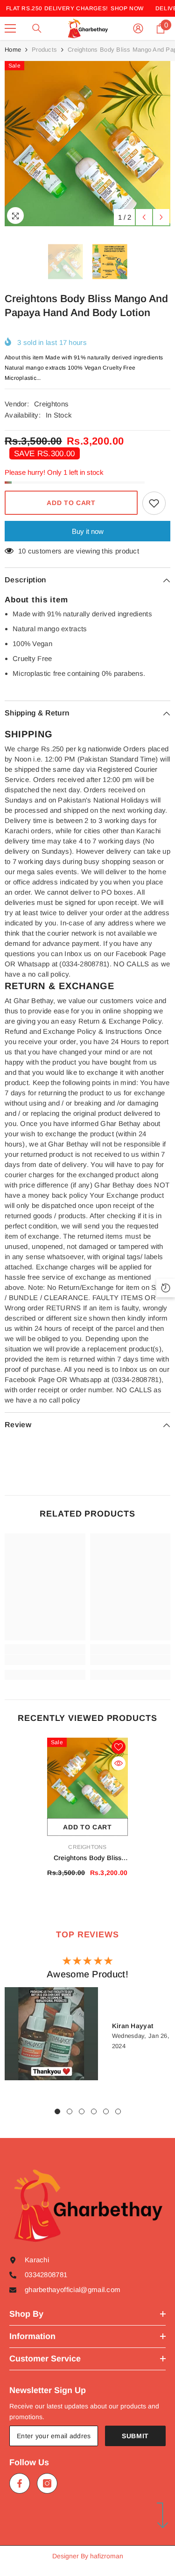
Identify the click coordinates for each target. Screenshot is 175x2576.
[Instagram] (47, 2483)
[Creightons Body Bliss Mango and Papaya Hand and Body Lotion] (87, 1778)
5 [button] (106, 2111)
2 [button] (70, 2111)
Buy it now (88, 531)
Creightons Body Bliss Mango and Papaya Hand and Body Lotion (87, 1858)
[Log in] (138, 28)
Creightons (51, 404)
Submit (135, 2436)
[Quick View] (119, 1763)
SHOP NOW (127, 8)
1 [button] (57, 2111)
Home (13, 50)
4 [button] (94, 2111)
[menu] (10, 28)
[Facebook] (20, 2483)
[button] (144, 217)
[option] (87, 144)
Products (44, 50)
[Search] (37, 28)
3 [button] (82, 2111)
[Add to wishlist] (154, 503)
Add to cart (71, 503)
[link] (45, 1660)
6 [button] (118, 2111)
